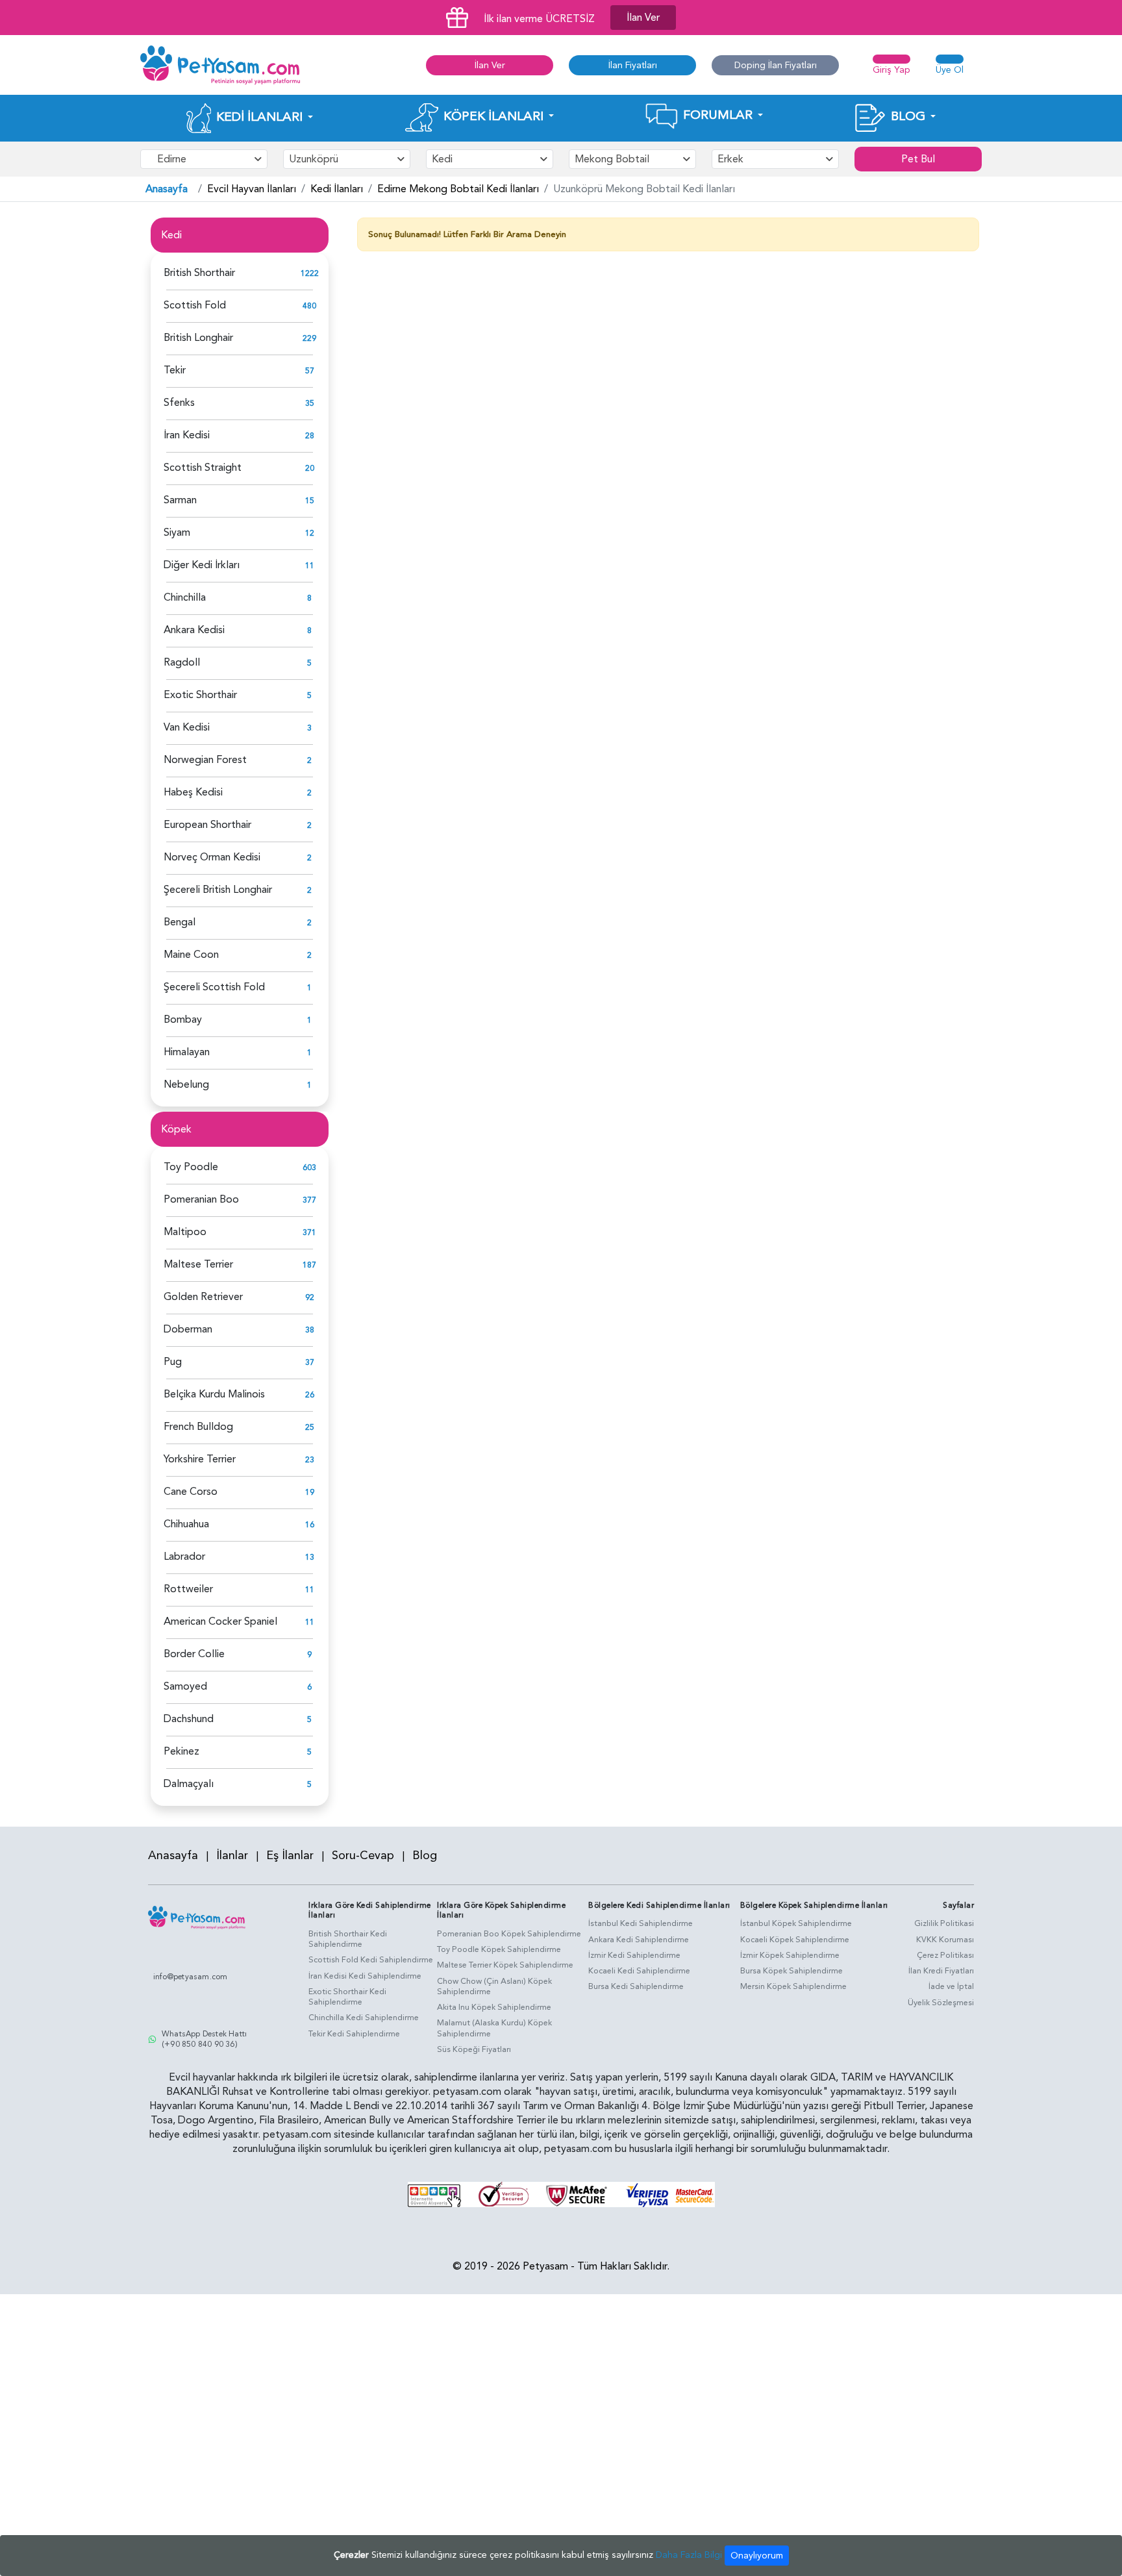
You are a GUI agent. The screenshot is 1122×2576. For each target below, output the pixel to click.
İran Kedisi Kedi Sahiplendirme (365, 1976)
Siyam (177, 532)
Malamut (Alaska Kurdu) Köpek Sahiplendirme (494, 2028)
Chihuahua (186, 1524)
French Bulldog (198, 1427)
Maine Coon (191, 955)
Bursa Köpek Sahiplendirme (792, 1971)
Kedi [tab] (171, 235)
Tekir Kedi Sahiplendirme (354, 2034)
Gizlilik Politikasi (944, 1923)
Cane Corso (191, 1492)
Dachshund (189, 1719)
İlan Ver (643, 18)
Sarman (180, 500)
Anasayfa (167, 189)
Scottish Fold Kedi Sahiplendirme (371, 1960)
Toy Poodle (191, 1167)
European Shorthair (207, 825)
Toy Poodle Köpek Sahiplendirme (499, 1949)
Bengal (180, 922)
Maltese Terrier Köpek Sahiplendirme (505, 1965)
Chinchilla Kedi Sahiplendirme (364, 2018)
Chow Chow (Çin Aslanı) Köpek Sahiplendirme (494, 1987)
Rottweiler (188, 1589)
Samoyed (185, 1686)
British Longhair (198, 338)
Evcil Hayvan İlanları (252, 189)
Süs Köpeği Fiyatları (474, 2049)
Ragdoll (182, 662)
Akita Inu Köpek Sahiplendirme (494, 2007)
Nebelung (186, 1084)
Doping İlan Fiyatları (776, 65)
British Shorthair (199, 273)
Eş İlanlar (290, 1856)
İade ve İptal (951, 1986)
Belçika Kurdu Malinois (214, 1394)
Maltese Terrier (198, 1264)
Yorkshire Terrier (200, 1459)
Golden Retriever (203, 1297)
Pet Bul (918, 159)
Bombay (183, 1019)
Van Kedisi (187, 727)
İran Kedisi (187, 435)
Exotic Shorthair (200, 695)
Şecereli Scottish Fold (214, 987)
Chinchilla (185, 597)
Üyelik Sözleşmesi (941, 2003)
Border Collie (194, 1654)
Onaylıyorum (757, 2556)
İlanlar (232, 1856)
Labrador (184, 1557)
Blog (425, 1856)
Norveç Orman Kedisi (212, 857)
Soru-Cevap (363, 1856)
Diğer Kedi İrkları (202, 565)
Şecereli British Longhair (218, 890)
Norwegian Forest (205, 760)
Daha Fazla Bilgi (689, 2555)
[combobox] (204, 159)
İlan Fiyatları (633, 65)
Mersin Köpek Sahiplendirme (793, 1986)
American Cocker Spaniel (220, 1621)
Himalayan (187, 1052)
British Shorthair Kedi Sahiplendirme (348, 1939)
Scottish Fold (195, 305)
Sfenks (179, 403)
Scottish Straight (203, 468)
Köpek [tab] (176, 1129)
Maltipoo (185, 1232)
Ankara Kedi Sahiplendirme (639, 1940)
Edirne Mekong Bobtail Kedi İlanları (458, 189)
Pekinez (181, 1751)
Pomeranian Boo (201, 1199)
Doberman (188, 1329)
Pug (173, 1362)
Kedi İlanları (337, 189)
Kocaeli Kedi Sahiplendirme (639, 1971)
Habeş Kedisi (193, 792)
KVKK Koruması (945, 1940)
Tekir (175, 370)
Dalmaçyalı (189, 1784)
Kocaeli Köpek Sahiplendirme (795, 1940)
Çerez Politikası (945, 1955)
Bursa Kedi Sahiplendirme (636, 1986)
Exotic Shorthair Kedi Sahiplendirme (347, 1997)
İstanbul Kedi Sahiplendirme (641, 1923)
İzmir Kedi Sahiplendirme (634, 1955)
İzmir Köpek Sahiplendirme (790, 1955)
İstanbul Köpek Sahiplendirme (796, 1923)
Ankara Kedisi (194, 630)
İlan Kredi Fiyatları (941, 1971)
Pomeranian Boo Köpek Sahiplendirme (509, 1934)
